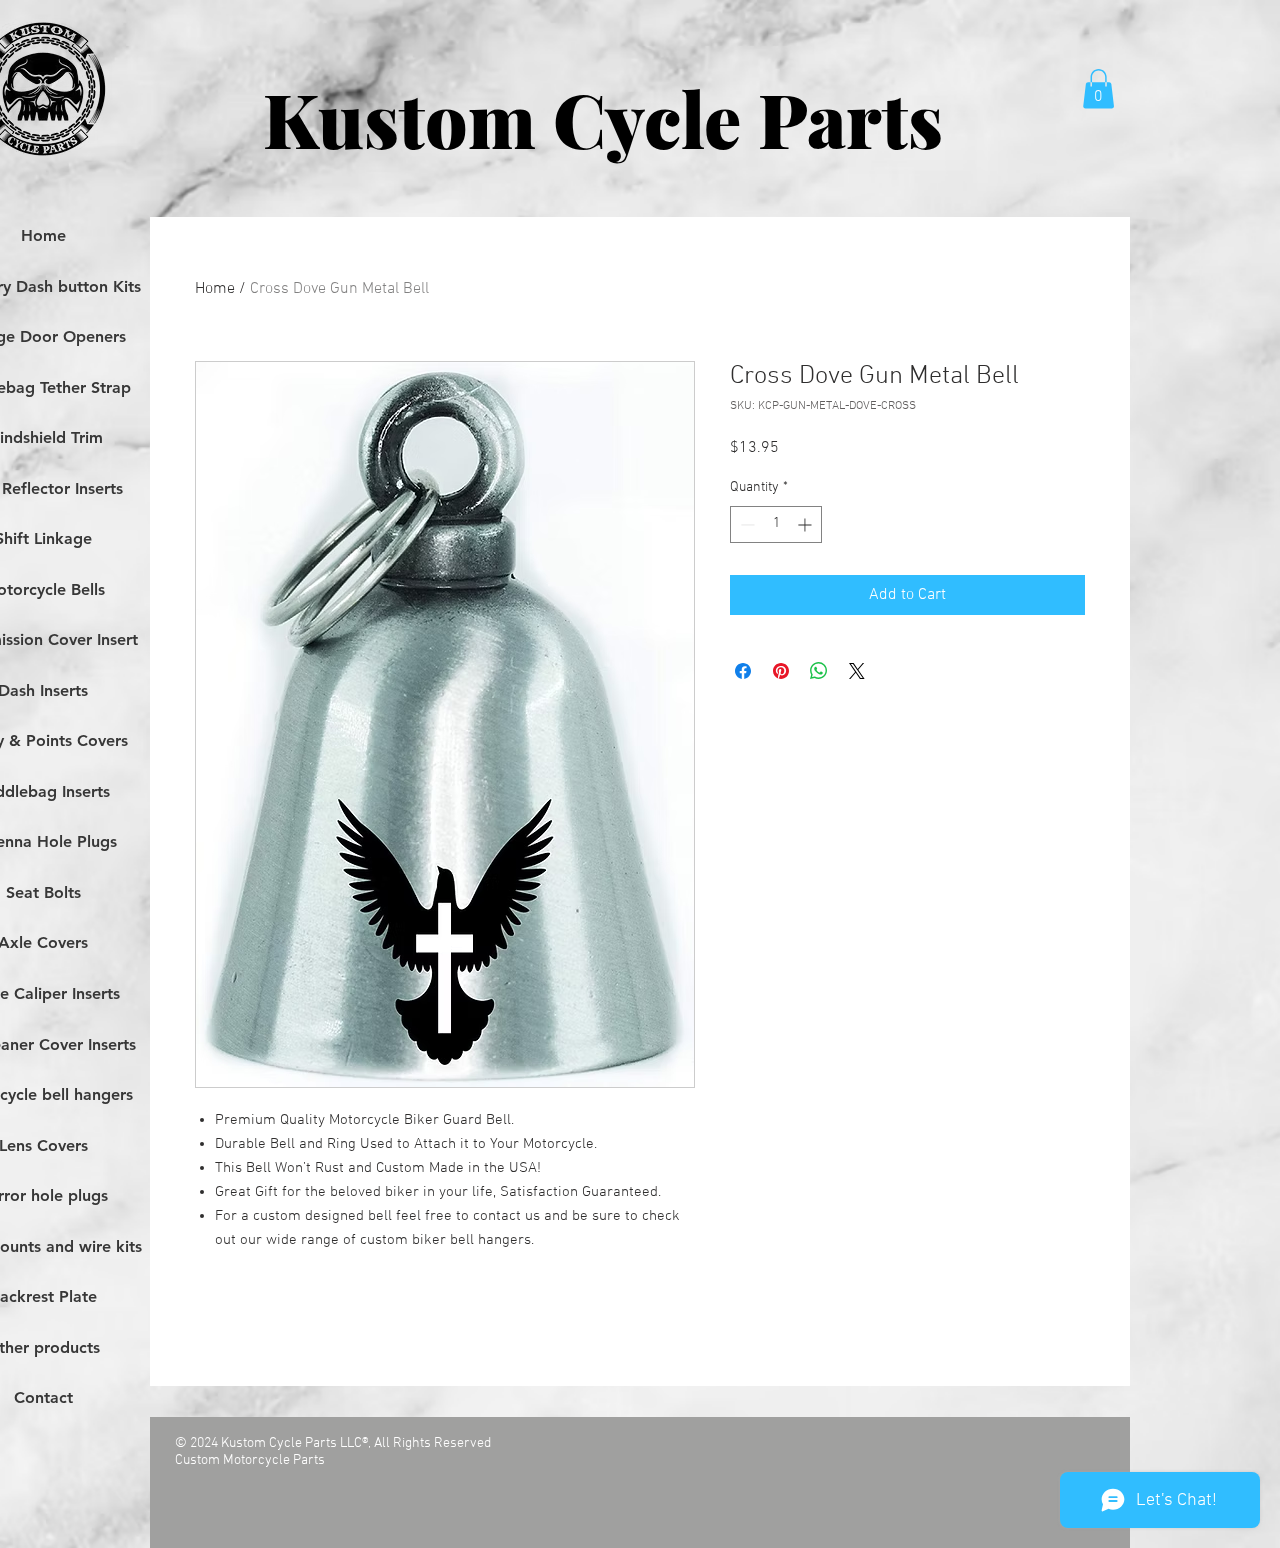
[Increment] (806, 524)
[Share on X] (857, 671)
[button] (1098, 88)
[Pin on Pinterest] (781, 671)
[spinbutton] (776, 524)
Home (215, 289)
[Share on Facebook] (743, 671)
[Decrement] (745, 524)
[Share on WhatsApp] (819, 671)
